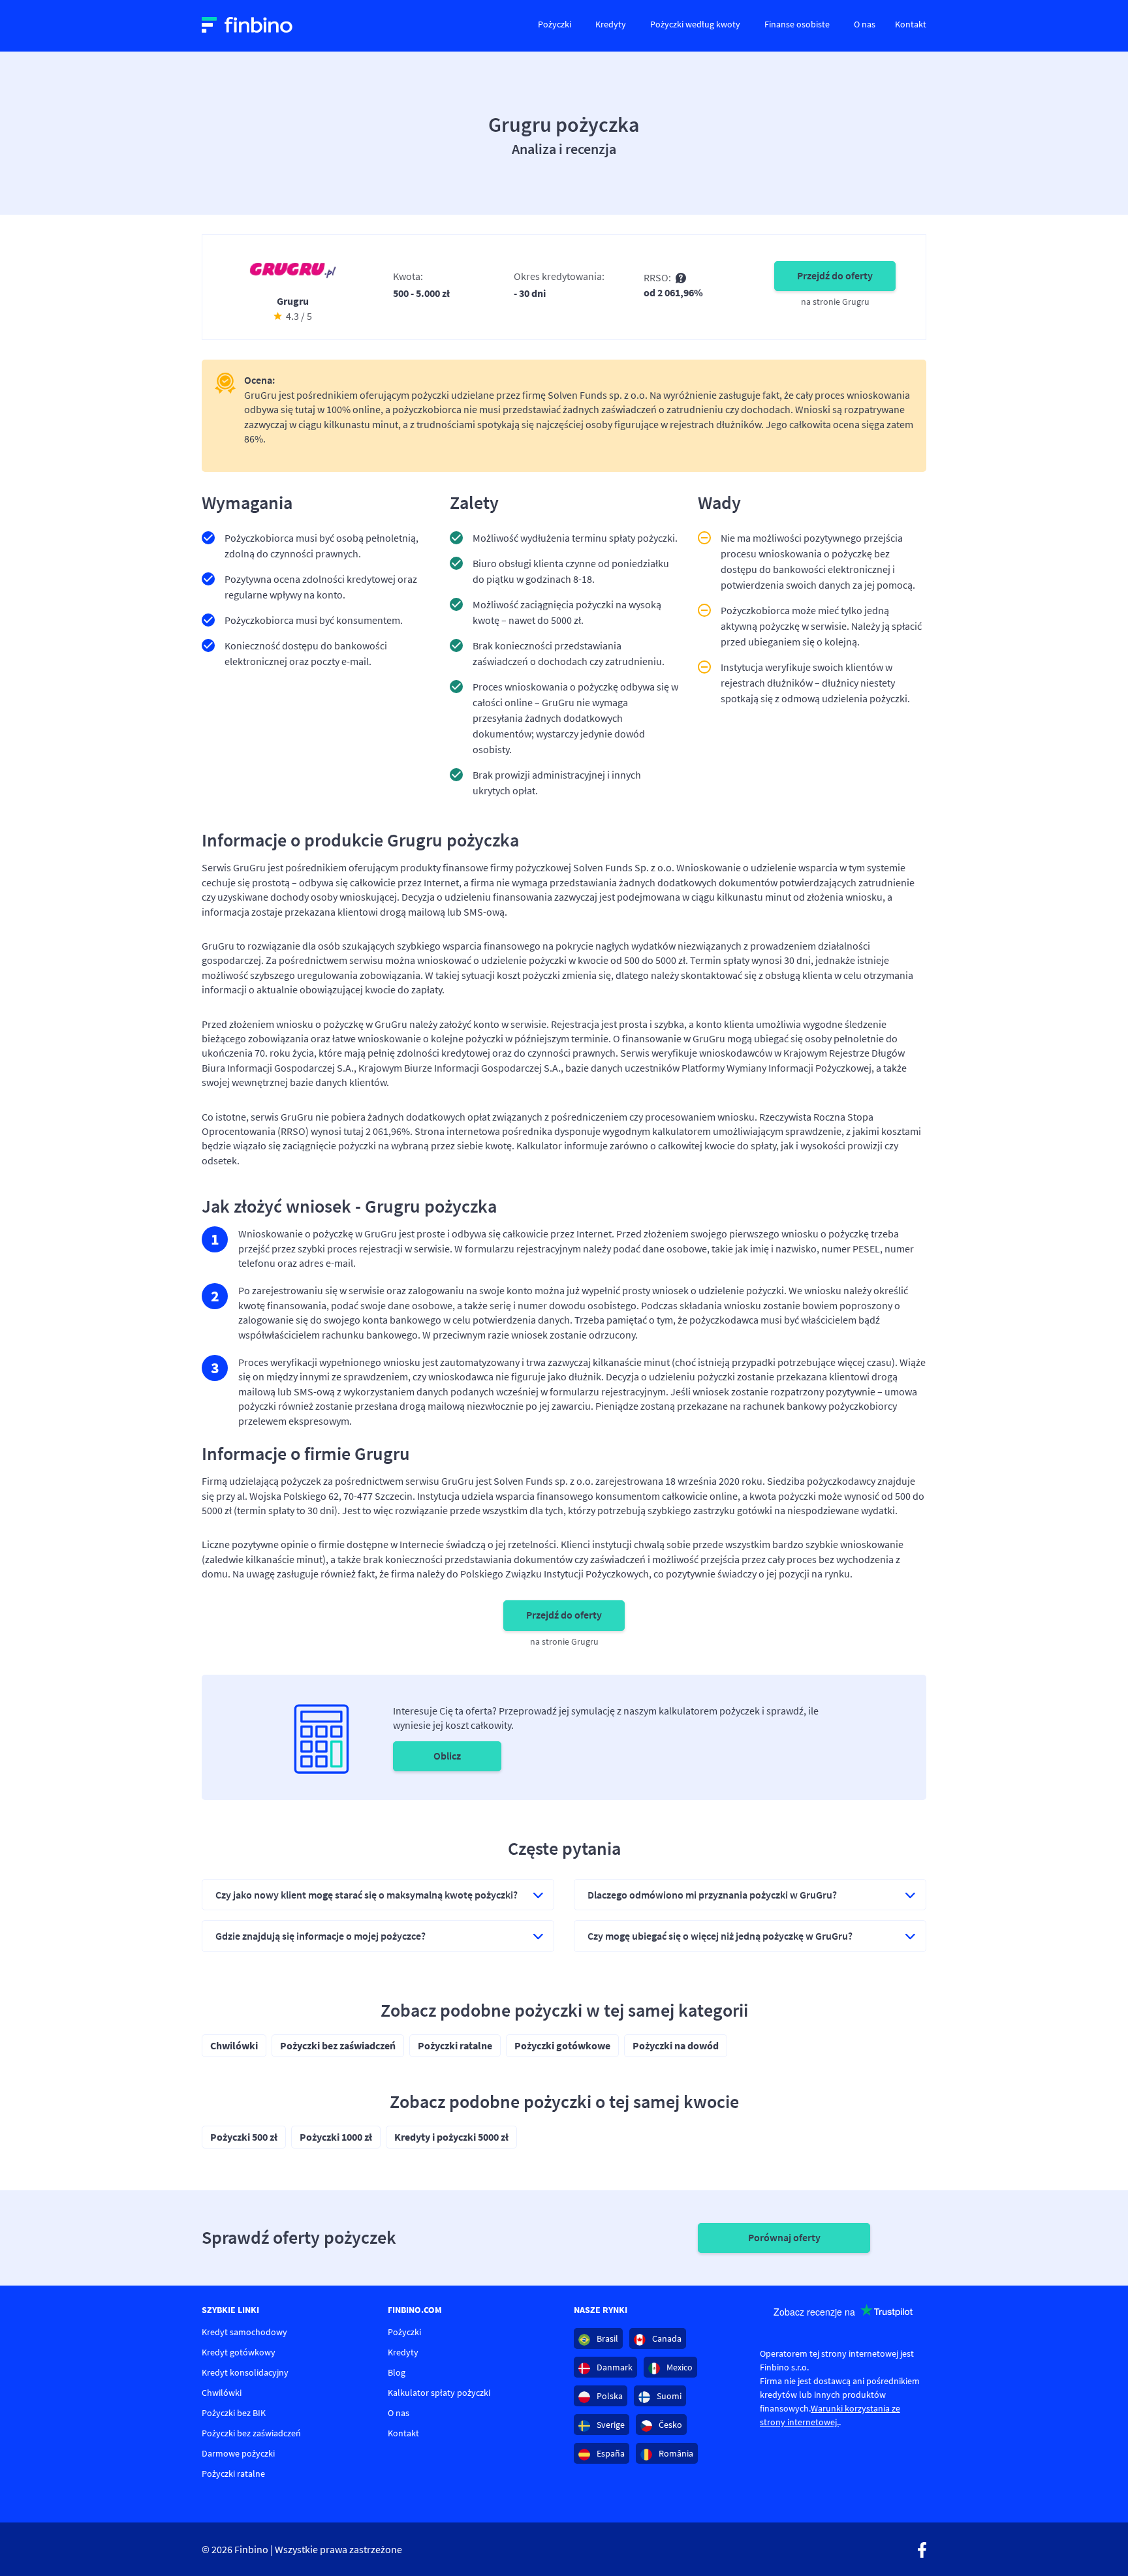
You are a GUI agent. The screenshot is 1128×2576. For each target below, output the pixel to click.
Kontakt (911, 24)
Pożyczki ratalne (455, 2045)
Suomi (668, 2396)
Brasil (606, 2338)
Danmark (614, 2367)
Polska (609, 2396)
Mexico (679, 2367)
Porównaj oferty (784, 2237)
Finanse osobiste (797, 24)
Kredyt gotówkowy (239, 2352)
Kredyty (611, 24)
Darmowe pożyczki (238, 2453)
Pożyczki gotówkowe (562, 2045)
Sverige (610, 2425)
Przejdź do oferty (835, 275)
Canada (666, 2338)
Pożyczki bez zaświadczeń (338, 2045)
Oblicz (447, 1756)
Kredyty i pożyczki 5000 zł (451, 2137)
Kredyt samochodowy (244, 2332)
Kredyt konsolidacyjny (245, 2372)
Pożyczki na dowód (676, 2045)
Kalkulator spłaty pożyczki (439, 2393)
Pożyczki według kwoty (695, 24)
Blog (397, 2372)
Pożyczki (555, 24)
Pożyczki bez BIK (234, 2413)
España (610, 2453)
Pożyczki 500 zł (244, 2137)
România (675, 2453)
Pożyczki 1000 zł (336, 2137)
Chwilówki (234, 2045)
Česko (669, 2425)
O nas (865, 24)
